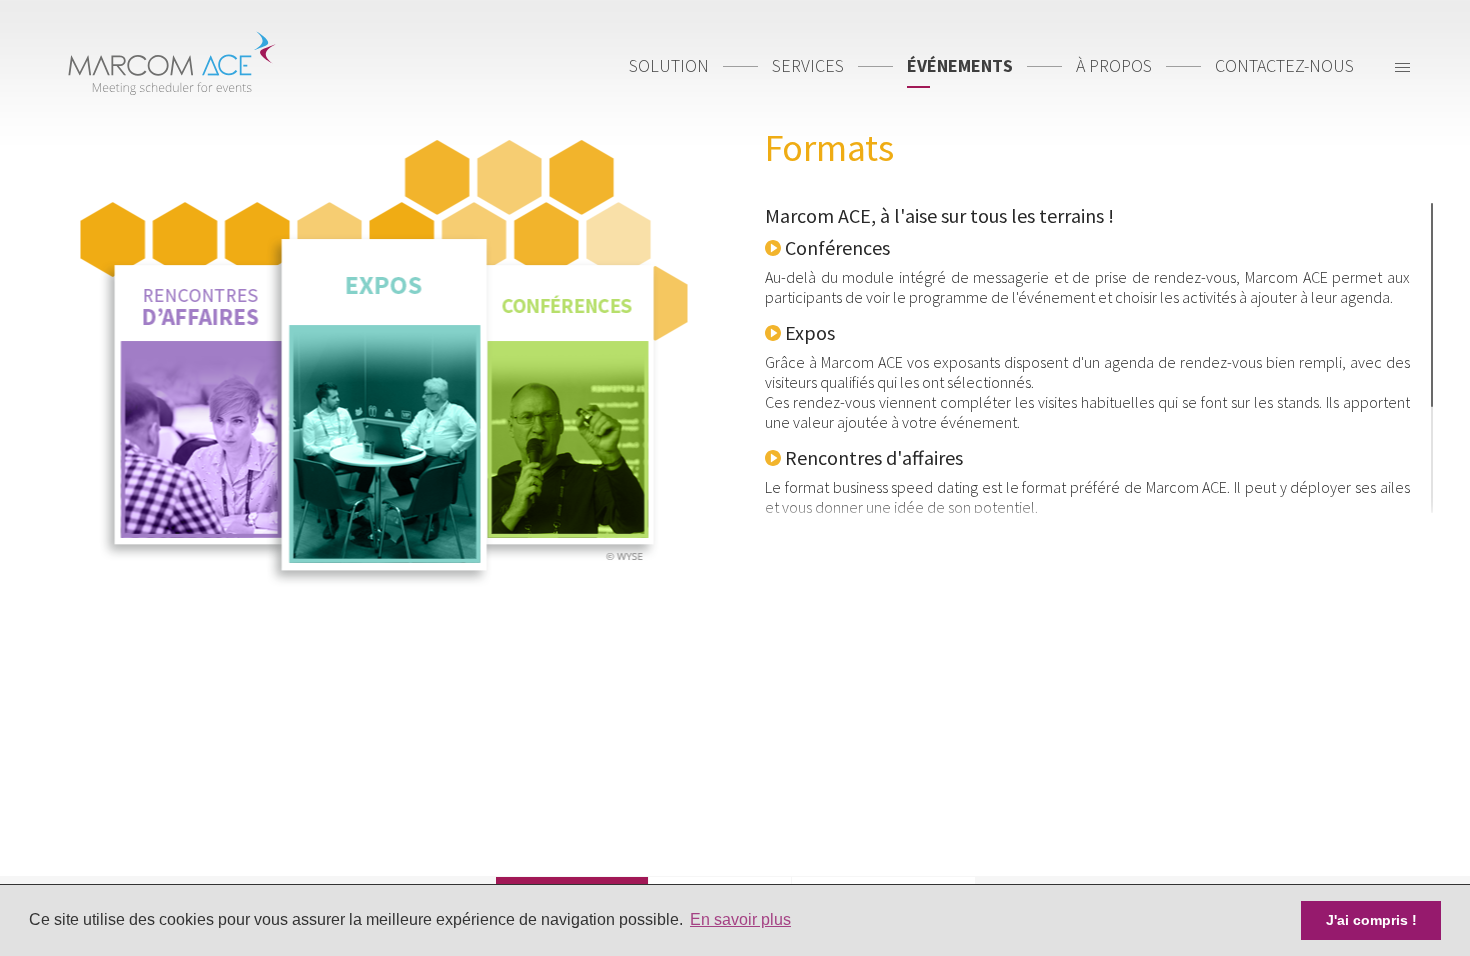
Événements (960, 65)
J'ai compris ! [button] (1371, 920)
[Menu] (1402, 70)
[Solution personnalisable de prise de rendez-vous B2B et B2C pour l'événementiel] (170, 59)
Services (808, 65)
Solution (669, 65)
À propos (1114, 65)
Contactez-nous (1284, 65)
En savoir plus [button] (740, 919)
